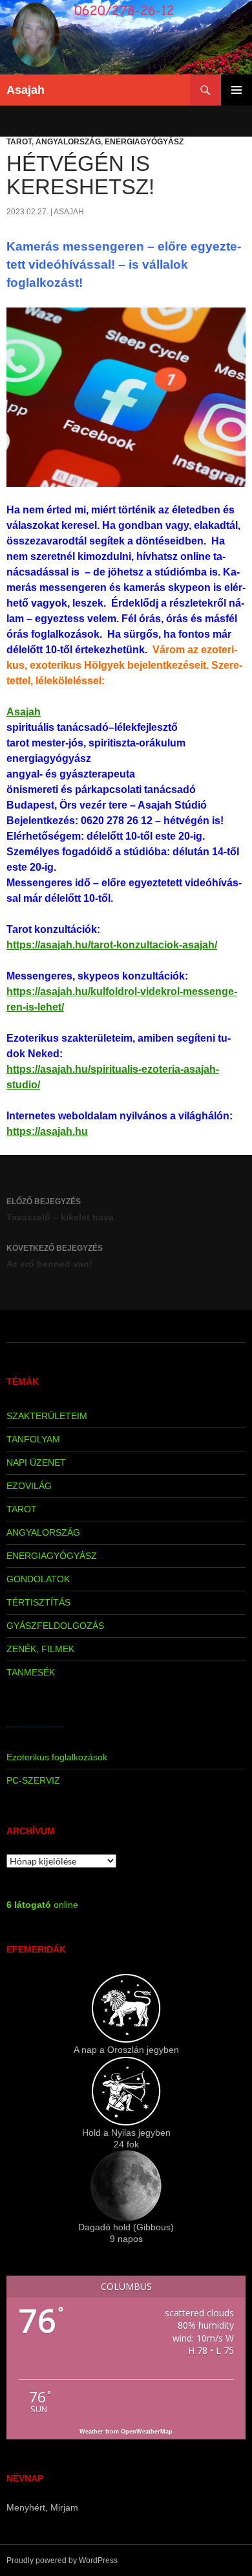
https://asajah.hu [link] (47, 1131)
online (42, 1905)
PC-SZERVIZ (33, 1780)
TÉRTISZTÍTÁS (38, 1602)
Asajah (26, 90)
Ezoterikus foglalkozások (57, 1757)
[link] (24, 712)
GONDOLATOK (38, 1579)
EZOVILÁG (29, 1486)
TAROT (19, 142)
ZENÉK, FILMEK (40, 1649)
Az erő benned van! (55, 1256)
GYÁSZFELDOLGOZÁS (55, 1626)
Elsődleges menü (236, 90)
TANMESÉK (31, 1672)
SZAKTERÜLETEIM (47, 1416)
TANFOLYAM (33, 1439)
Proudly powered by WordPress (62, 2560)
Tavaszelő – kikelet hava (60, 1210)
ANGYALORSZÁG (68, 142)
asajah (69, 212)
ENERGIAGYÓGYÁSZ (144, 142)
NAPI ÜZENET (36, 1462)
